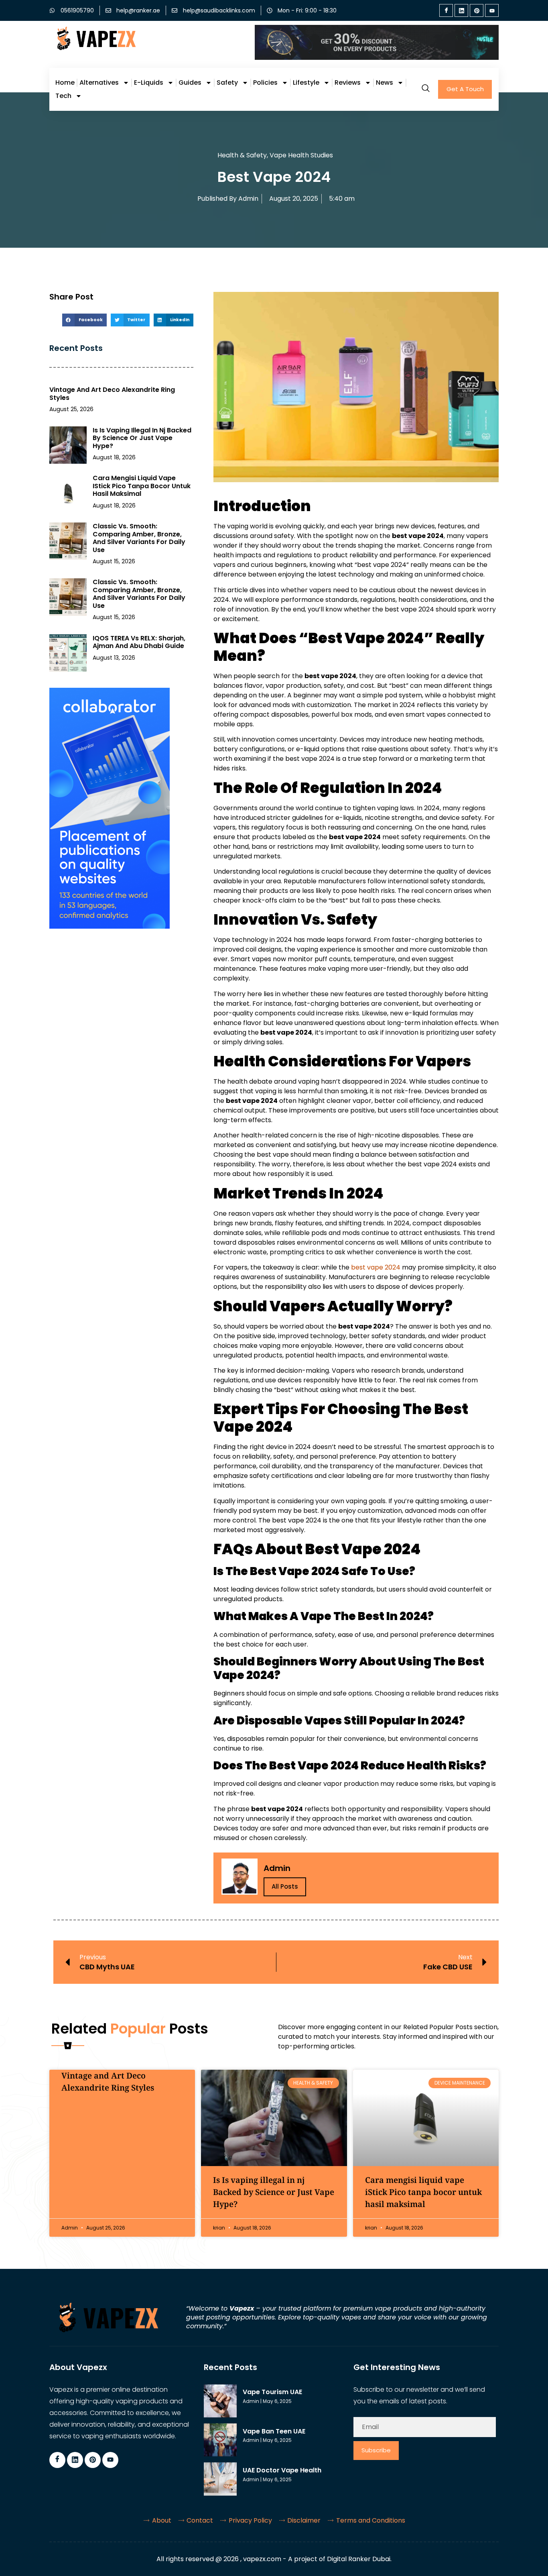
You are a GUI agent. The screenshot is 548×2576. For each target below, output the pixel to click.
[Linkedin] (75, 2460)
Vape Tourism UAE (272, 2392)
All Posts (285, 1886)
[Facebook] (446, 10)
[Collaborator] (110, 926)
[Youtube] (492, 10)
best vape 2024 (376, 1267)
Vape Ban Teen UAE (274, 2431)
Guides (190, 83)
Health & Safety (242, 155)
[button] (84, 320)
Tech (63, 96)
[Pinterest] (477, 10)
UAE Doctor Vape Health (282, 2470)
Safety (227, 83)
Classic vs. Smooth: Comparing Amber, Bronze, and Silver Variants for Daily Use (139, 538)
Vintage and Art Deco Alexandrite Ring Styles (112, 394)
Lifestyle (306, 83)
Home (65, 83)
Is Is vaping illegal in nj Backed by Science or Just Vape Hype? (142, 438)
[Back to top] (530, 2558)
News (385, 83)
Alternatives (99, 83)
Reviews (348, 83)
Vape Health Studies (301, 155)
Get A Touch (465, 89)
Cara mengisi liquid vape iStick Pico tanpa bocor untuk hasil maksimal (142, 486)
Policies (265, 83)
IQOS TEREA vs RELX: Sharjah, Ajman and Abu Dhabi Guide (139, 642)
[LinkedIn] (461, 10)
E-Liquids (149, 83)
